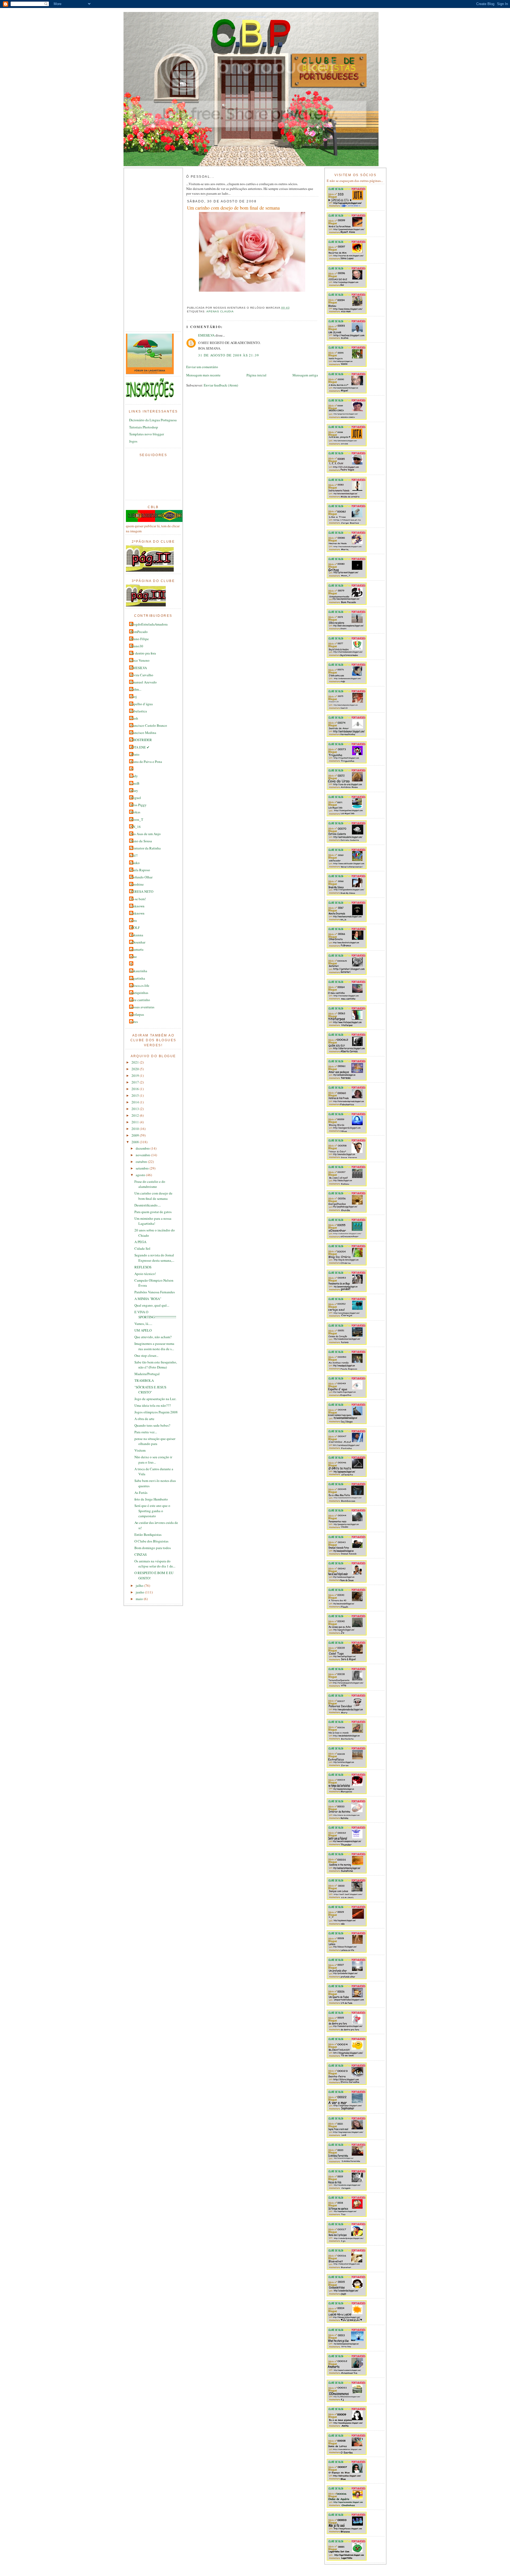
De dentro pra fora (143, 653)
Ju (132, 769)
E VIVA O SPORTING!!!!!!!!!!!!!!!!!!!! (155, 1315)
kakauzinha (139, 971)
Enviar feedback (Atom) (221, 385)
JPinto (135, 754)
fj (131, 964)
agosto (141, 1175)
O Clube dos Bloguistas (151, 1541)
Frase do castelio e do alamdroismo (150, 1184)
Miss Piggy (139, 805)
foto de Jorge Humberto (151, 1499)
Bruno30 (137, 646)
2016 (136, 1089)
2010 (136, 1129)
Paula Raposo (140, 870)
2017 (136, 1082)
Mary (134, 790)
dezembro (143, 1148)
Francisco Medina (143, 733)
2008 (136, 1142)
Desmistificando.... (148, 1205)
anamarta (137, 949)
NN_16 (136, 827)
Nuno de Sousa (141, 841)
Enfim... (136, 689)
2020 (136, 1069)
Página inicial (256, 375)
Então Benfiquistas (148, 1534)
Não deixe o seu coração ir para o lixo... (153, 1460)
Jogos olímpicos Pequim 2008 (156, 1412)
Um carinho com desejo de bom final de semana (153, 1196)
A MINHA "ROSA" (148, 1299)
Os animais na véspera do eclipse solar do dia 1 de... (155, 1564)
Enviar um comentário (202, 367)
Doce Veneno (140, 660)
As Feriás (141, 1493)
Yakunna (137, 935)
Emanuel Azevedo (144, 682)
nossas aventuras (142, 1007)
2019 (136, 1076)
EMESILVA (139, 668)
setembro (143, 1168)
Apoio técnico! (145, 1274)
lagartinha (138, 978)
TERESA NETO (142, 891)
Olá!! (134, 855)
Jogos (133, 441)
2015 (136, 1095)
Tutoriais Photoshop (144, 427)
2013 (136, 1109)
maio (140, 1599)
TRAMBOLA (144, 1380)
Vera (134, 920)
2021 (136, 1062)
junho (140, 1592)
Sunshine (137, 884)
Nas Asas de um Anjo (146, 834)
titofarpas (137, 1014)
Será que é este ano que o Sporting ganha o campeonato (152, 1511)
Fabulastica (139, 711)
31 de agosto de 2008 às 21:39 (229, 355)
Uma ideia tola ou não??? (153, 1405)
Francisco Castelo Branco (149, 725)
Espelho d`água (142, 704)
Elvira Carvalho (142, 675)
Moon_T (137, 819)
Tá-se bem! (138, 899)
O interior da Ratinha (146, 848)
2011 (136, 1122)
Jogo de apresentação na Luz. (155, 1399)
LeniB (135, 783)
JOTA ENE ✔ (140, 747)
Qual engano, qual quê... (152, 1305)
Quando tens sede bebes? (152, 1425)
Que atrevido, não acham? (153, 1337)
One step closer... (146, 1355)
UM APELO (143, 1330)
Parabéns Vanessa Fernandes (155, 1292)
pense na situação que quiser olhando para (155, 1441)
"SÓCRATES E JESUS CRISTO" (150, 1390)
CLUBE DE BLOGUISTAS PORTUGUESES (251, 17)
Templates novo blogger (146, 434)
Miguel (136, 798)
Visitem (140, 1450)
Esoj (134, 696)
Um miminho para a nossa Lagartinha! (153, 1221)
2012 (136, 1115)
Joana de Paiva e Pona (146, 762)
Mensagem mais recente (203, 375)
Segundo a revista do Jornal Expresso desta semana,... (154, 1258)
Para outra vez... (146, 1432)
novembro (143, 1155)
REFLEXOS (143, 1267)
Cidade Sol (142, 1248)
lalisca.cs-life (140, 985)
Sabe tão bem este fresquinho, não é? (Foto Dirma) (156, 1365)
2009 (136, 1135)
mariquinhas (139, 993)
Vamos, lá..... (143, 1324)
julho (140, 1585)
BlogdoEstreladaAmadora (149, 624)
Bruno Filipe (140, 639)
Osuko (135, 863)
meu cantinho (140, 1000)
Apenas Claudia (220, 311)
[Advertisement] (147, 250)
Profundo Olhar (141, 877)
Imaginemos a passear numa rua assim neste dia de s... (154, 1346)
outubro (142, 1162)
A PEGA (140, 1242)
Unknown (137, 906)
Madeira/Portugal (147, 1374)
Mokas (135, 812)
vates (134, 1022)
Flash (134, 718)
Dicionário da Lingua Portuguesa (153, 420)
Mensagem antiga (305, 375)
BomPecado (139, 632)
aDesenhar (138, 942)
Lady (134, 776)
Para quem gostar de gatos (153, 1212)
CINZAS (141, 1554)
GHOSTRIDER (141, 740)
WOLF (135, 928)
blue (134, 957)
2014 (136, 1102)
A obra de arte (144, 1419)
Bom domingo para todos (153, 1548)
